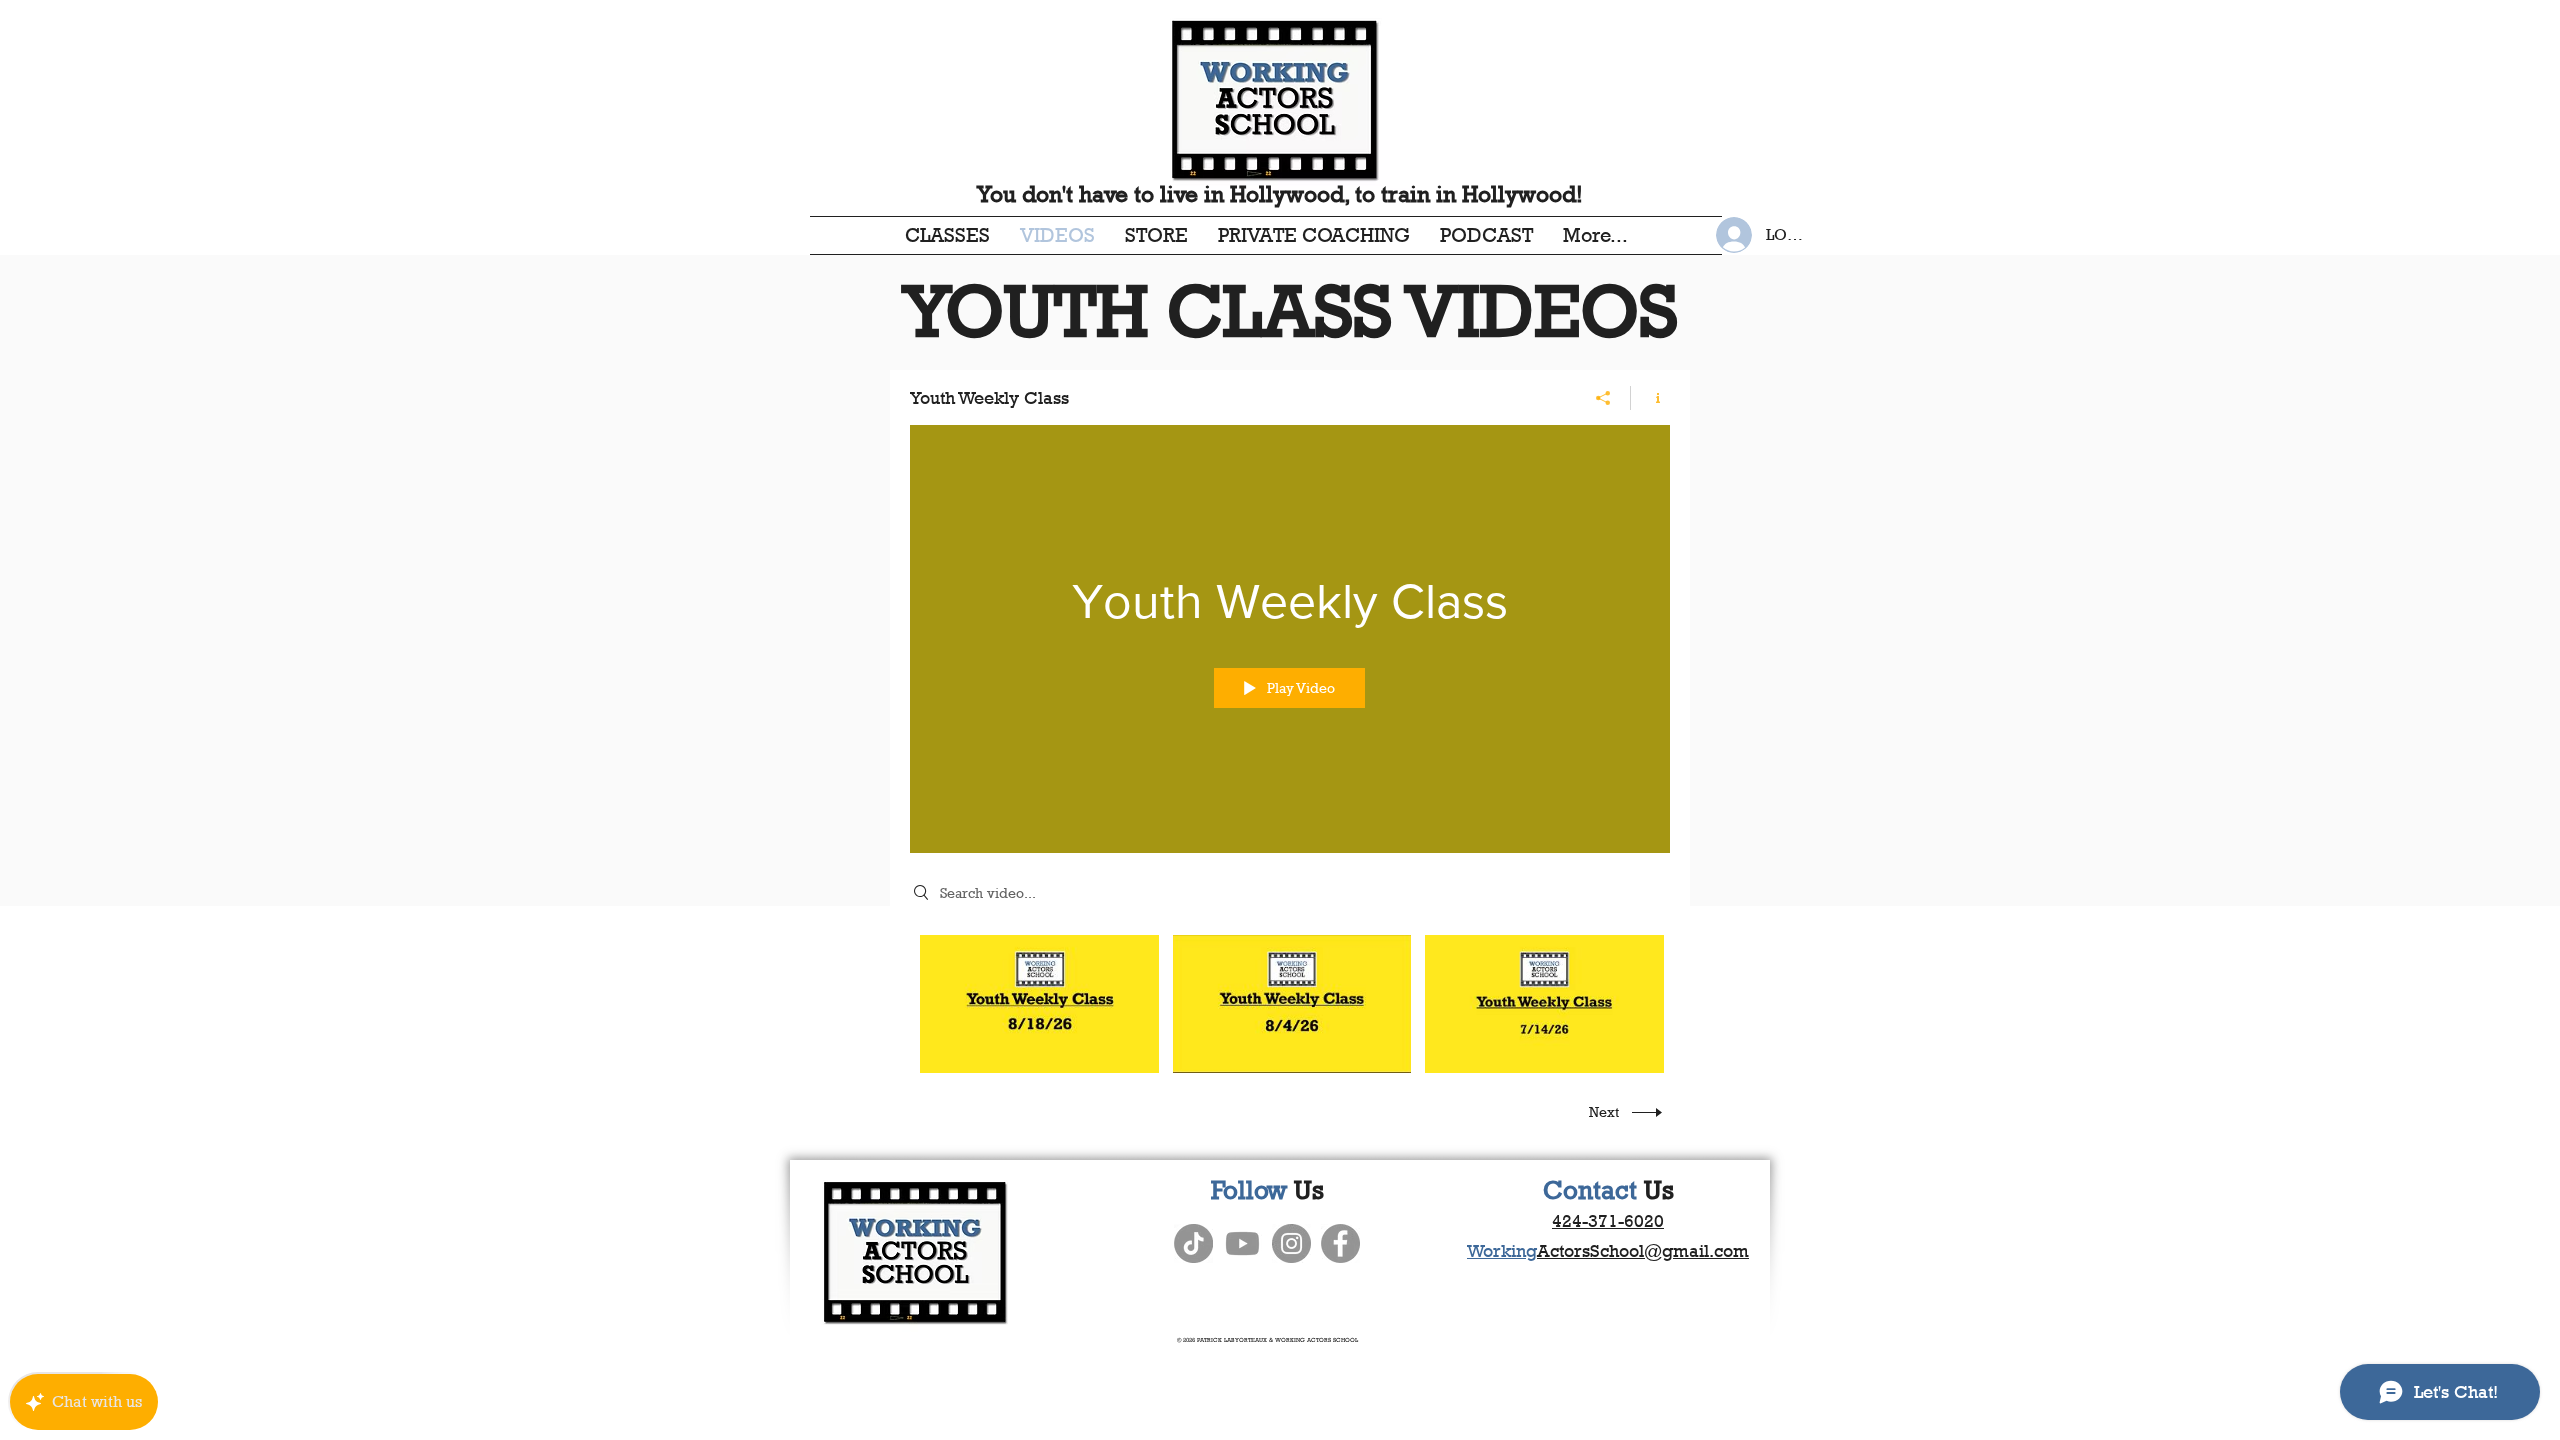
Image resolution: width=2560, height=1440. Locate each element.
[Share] (1603, 398)
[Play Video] (1039, 1004)
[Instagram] (1291, 1243)
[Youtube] (1242, 1243)
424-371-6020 (1608, 1221)
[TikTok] (1193, 1243)
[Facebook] (1340, 1243)
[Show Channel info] (1650, 398)
